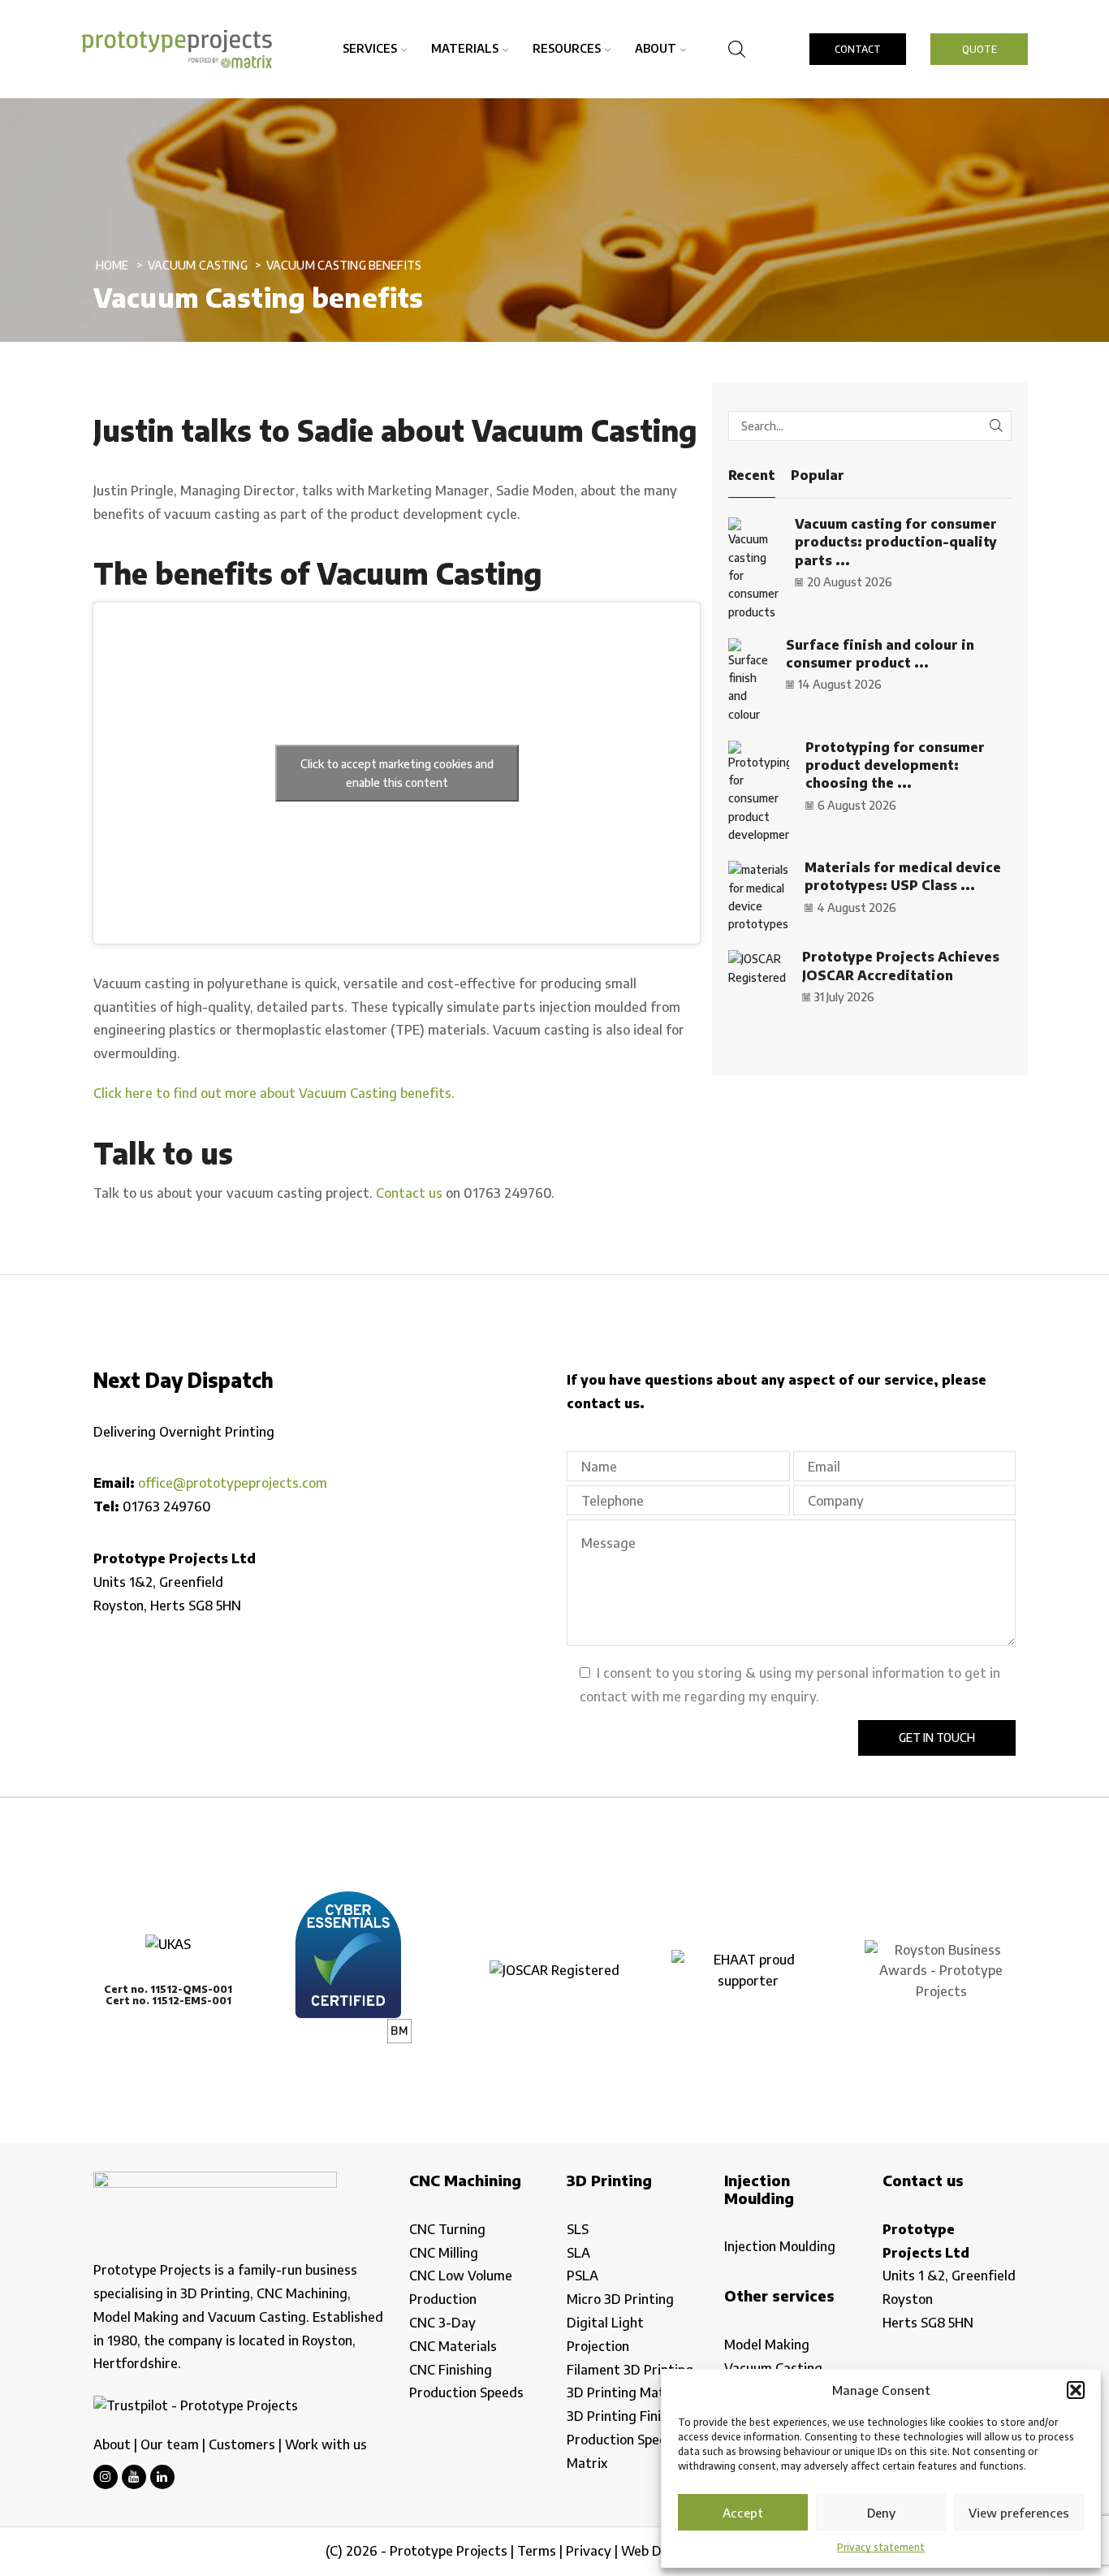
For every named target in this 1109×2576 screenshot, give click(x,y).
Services (370, 48)
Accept (743, 2513)
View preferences (1019, 2513)
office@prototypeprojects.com (233, 1483)
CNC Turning (447, 2229)
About (656, 48)
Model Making (767, 2345)
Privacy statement (881, 2547)
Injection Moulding (780, 2246)
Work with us (326, 2444)
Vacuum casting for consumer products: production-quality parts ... (896, 542)
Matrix (587, 2463)
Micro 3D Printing (620, 2299)
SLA (578, 2253)
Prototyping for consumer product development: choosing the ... (895, 765)
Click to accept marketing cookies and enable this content (397, 773)
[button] (1076, 2390)
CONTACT (858, 49)
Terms (537, 2551)
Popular (818, 475)
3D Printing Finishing (630, 2416)
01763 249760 (167, 1506)
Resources (567, 48)
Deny (881, 2513)
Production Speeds (466, 2392)
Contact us (409, 1193)
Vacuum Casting (198, 265)
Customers (242, 2444)
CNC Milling (444, 2253)
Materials (465, 48)
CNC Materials (453, 2346)
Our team (170, 2444)
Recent (752, 475)
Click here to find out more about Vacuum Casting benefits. (274, 1093)
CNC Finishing (451, 2370)
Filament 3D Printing (630, 2370)
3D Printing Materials (632, 2392)
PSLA (583, 2276)
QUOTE (980, 49)
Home (112, 265)
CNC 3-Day (442, 2323)
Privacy (589, 2551)
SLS (578, 2229)
